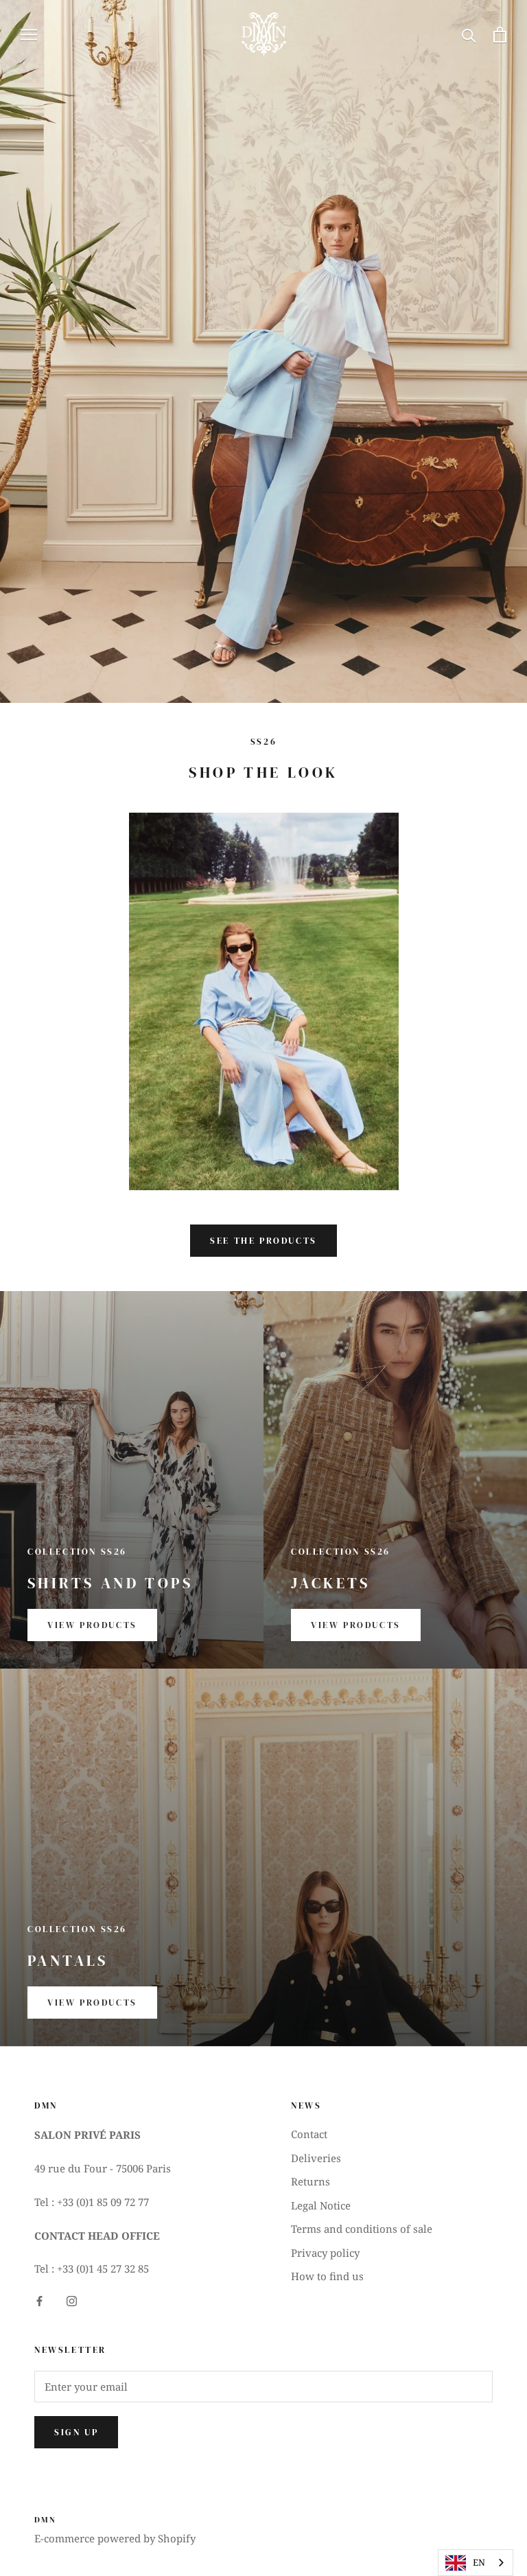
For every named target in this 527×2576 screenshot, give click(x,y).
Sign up (76, 2432)
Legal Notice (321, 2205)
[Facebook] (39, 2300)
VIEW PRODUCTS (92, 1625)
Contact (309, 2134)
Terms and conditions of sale (362, 2229)
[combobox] (476, 2563)
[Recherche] (469, 35)
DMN (45, 2520)
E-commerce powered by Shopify (115, 2538)
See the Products (263, 1241)
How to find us (327, 2276)
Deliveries (316, 2158)
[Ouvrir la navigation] (29, 35)
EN (479, 2562)
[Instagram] (72, 2300)
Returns (311, 2181)
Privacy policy (325, 2253)
